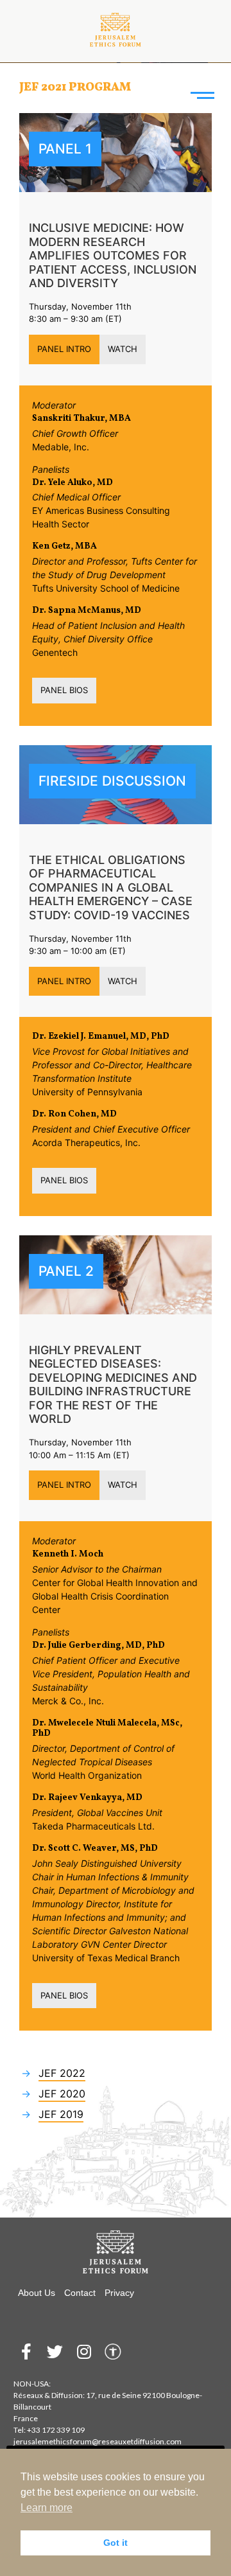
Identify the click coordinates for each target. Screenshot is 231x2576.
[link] (116, 27)
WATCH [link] (123, 349)
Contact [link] (80, 2293)
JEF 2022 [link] (62, 2073)
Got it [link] (116, 2543)
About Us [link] (37, 2293)
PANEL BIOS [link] (64, 690)
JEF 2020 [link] (62, 2094)
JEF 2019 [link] (61, 2114)
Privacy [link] (119, 2293)
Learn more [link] (47, 2508)
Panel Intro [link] (64, 349)
